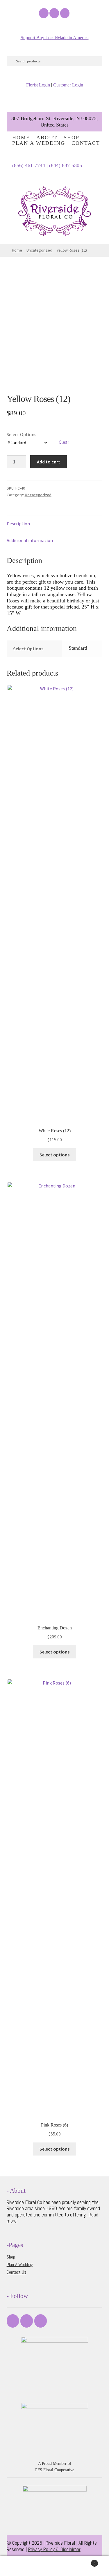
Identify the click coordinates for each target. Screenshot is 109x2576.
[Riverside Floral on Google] (65, 13)
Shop (72, 138)
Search (54, 2566)
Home (21, 138)
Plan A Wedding (39, 143)
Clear (64, 442)
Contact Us (17, 2272)
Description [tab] (18, 523)
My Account (18, 2566)
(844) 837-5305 (66, 165)
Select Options (22, 434)
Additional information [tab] (30, 540)
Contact (86, 143)
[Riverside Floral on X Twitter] (54, 13)
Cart (84, 2561)
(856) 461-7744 (29, 165)
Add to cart (49, 462)
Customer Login (68, 85)
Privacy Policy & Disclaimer (54, 2549)
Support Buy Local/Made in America (55, 38)
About (47, 138)
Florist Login (38, 85)
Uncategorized (39, 250)
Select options (54, 1155)
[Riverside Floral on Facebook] (44, 13)
